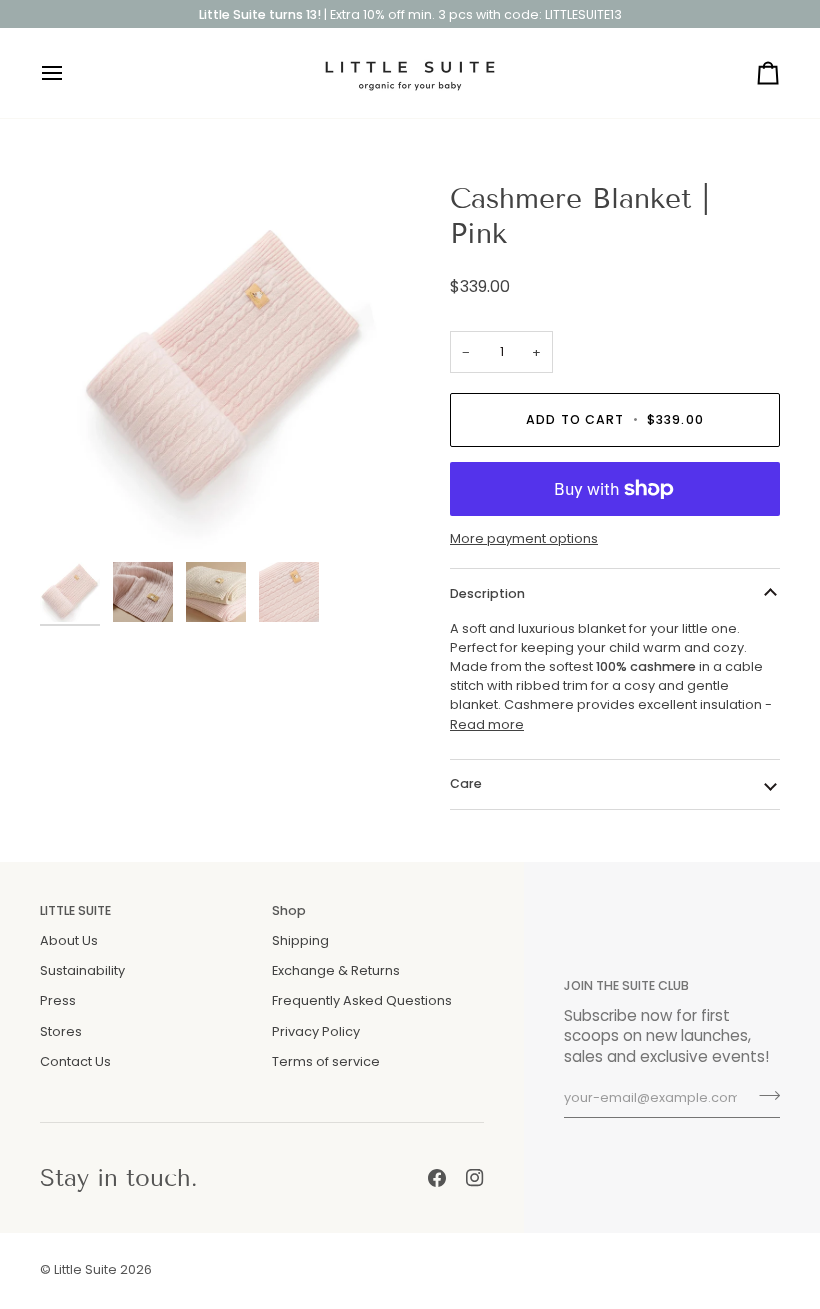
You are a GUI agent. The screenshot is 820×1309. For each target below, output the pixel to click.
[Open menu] (70, 73)
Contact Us (75, 1061)
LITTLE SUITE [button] (75, 910)
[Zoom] (77, 514)
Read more (487, 724)
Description (487, 593)
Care (466, 783)
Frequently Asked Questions (362, 1000)
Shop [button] (289, 910)
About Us (69, 940)
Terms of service (326, 1061)
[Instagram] (475, 1178)
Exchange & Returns (336, 970)
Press (58, 1000)
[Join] (763, 1096)
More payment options (524, 538)
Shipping (300, 940)
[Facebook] (437, 1178)
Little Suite (85, 1269)
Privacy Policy (316, 1031)
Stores (61, 1031)
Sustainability (82, 970)
